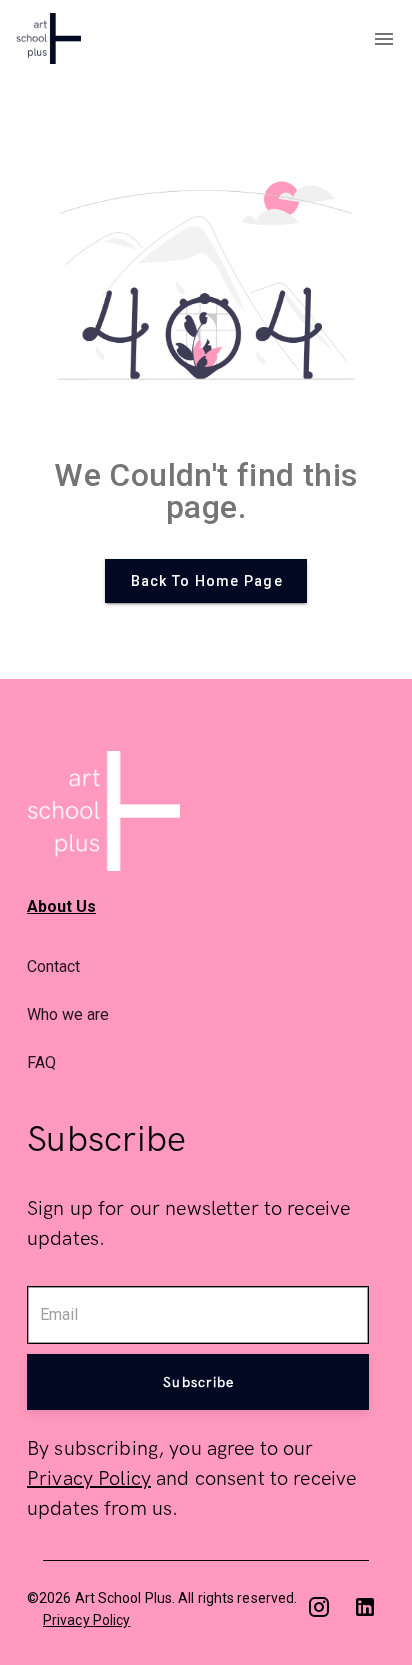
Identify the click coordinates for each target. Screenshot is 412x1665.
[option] (206, 967)
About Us (61, 906)
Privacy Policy (89, 1479)
